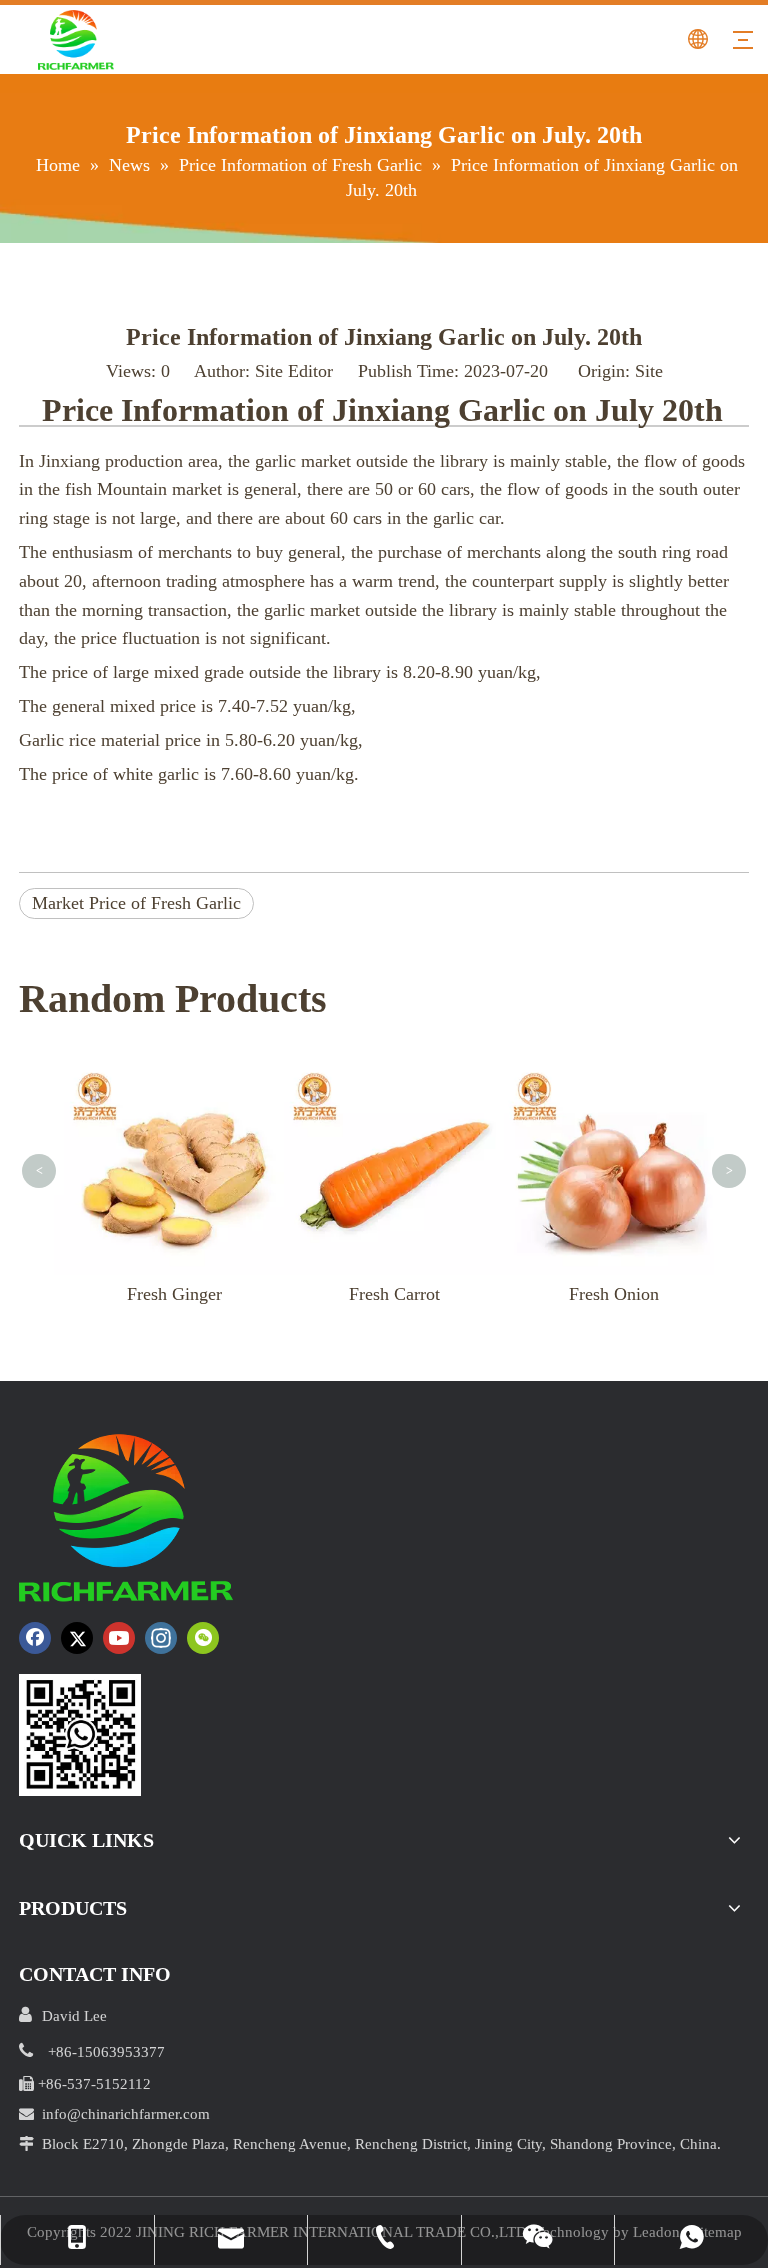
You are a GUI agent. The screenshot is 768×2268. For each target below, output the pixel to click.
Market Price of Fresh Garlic (136, 903)
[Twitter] (77, 1638)
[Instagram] (161, 1638)
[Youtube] (119, 1638)
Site (649, 371)
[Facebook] (35, 1638)
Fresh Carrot (394, 1294)
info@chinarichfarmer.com (126, 2114)
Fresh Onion (614, 1294)
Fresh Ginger (174, 1294)
